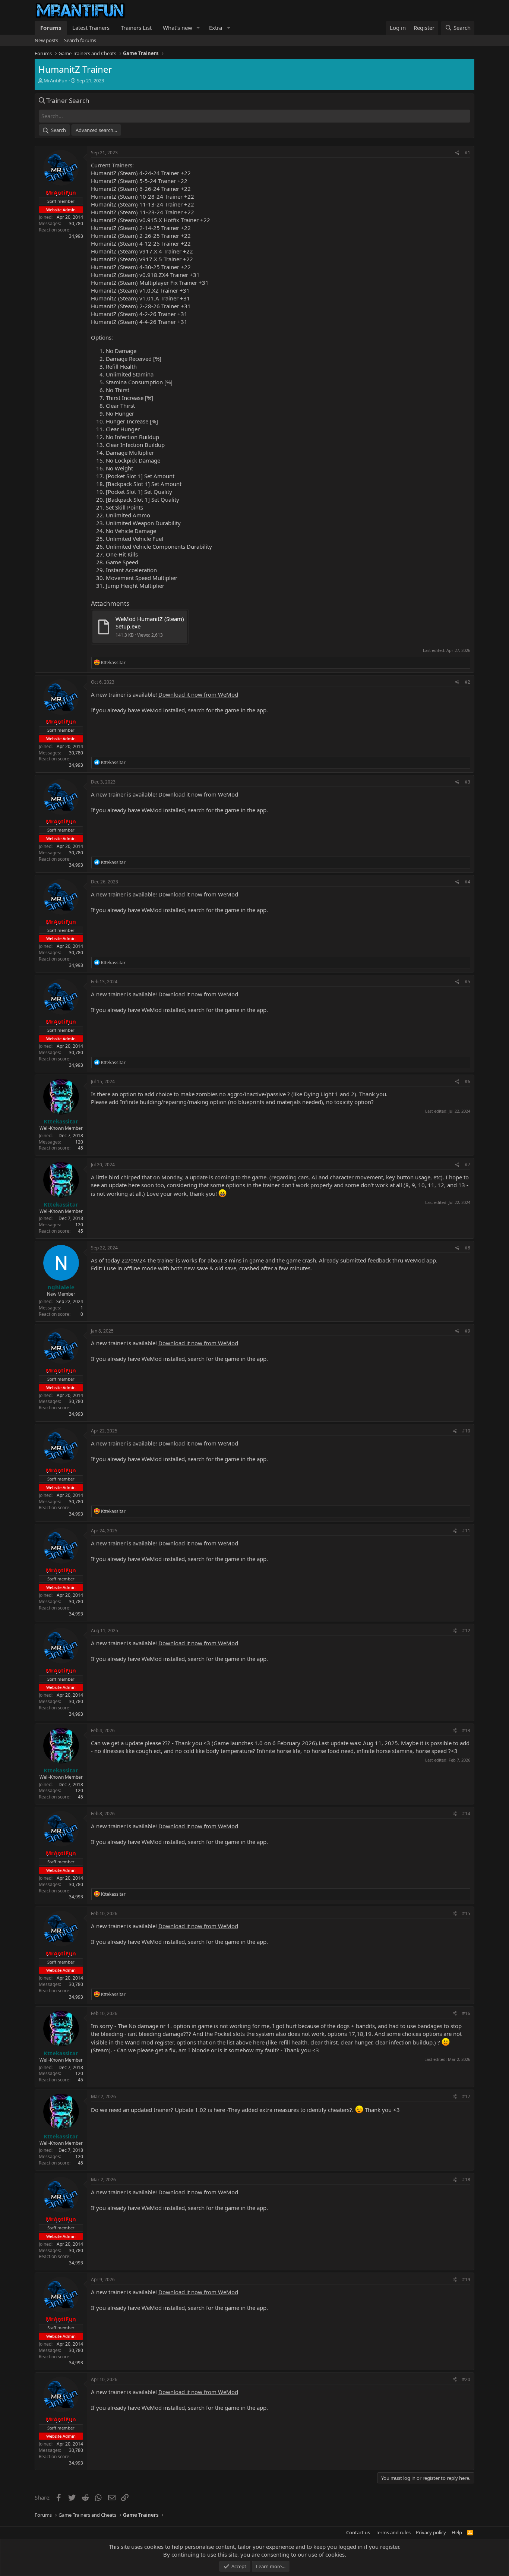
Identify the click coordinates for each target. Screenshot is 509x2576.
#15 (466, 1913)
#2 (467, 682)
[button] (198, 28)
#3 (467, 782)
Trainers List (136, 28)
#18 (466, 2180)
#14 (466, 1814)
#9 (467, 1331)
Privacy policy (431, 2532)
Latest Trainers (91, 28)
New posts (46, 40)
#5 (467, 982)
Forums (51, 28)
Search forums (80, 40)
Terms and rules (393, 2532)
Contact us (358, 2532)
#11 (466, 1531)
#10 (466, 1431)
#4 (467, 882)
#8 (467, 1248)
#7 (467, 1165)
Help (457, 2532)
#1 (467, 153)
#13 (466, 1730)
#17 (466, 2096)
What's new (178, 28)
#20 (466, 2379)
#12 (466, 1631)
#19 (466, 2279)
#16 (466, 2013)
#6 (467, 1082)
